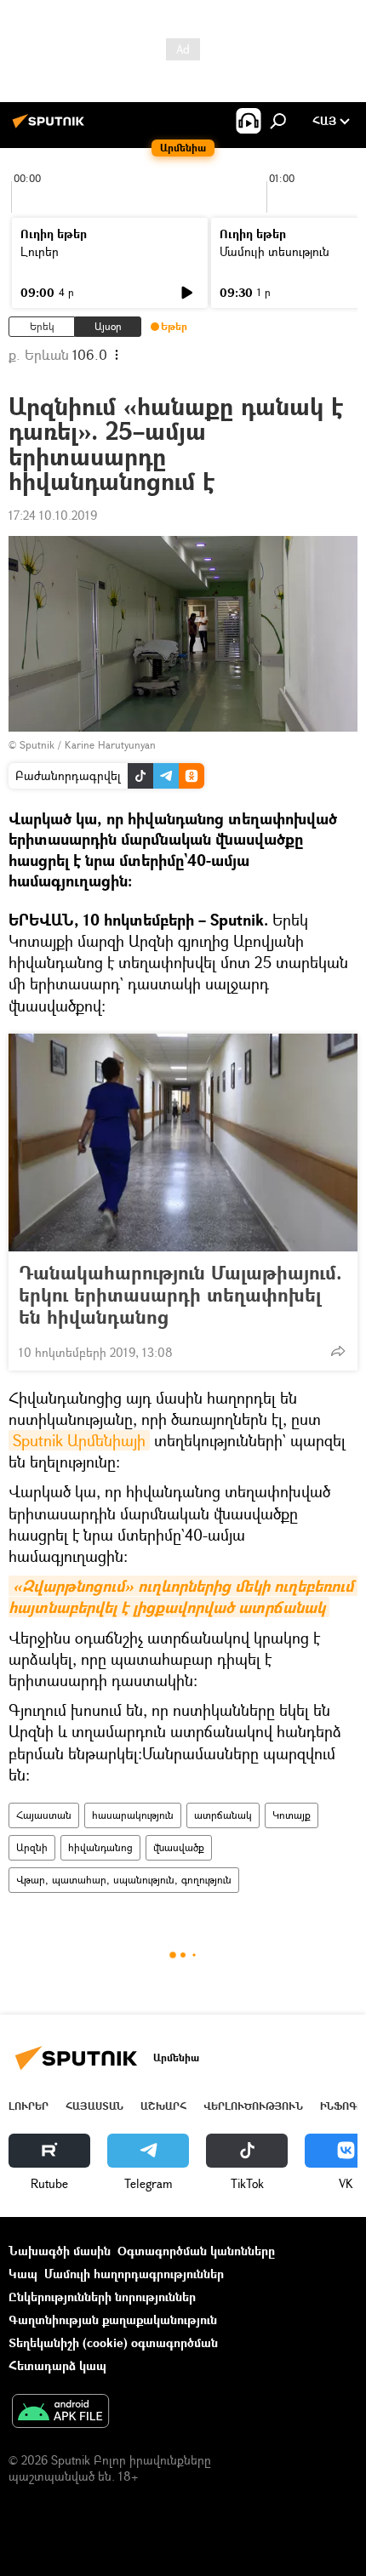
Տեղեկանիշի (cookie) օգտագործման (113, 2342)
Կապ (23, 2274)
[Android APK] (60, 2413)
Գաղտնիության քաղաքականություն (113, 2320)
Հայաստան (44, 1815)
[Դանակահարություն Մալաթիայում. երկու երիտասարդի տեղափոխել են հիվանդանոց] (183, 1143)
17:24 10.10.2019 (53, 515)
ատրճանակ (223, 1815)
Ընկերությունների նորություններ (102, 2297)
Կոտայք (292, 1815)
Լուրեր (40, 251)
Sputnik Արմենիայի (79, 1440)
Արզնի (32, 1847)
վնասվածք (179, 1847)
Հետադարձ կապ (57, 2365)
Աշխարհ (163, 2106)
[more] (338, 1351)
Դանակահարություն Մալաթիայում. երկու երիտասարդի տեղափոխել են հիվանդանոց (180, 1295)
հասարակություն (133, 1815)
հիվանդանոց (100, 1847)
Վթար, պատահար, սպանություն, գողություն (124, 1880)
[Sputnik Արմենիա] (51, 127)
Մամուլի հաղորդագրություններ (134, 2274)
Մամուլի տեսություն (274, 251)
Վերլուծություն (253, 2106)
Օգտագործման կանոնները (196, 2251)
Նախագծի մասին (60, 2251)
